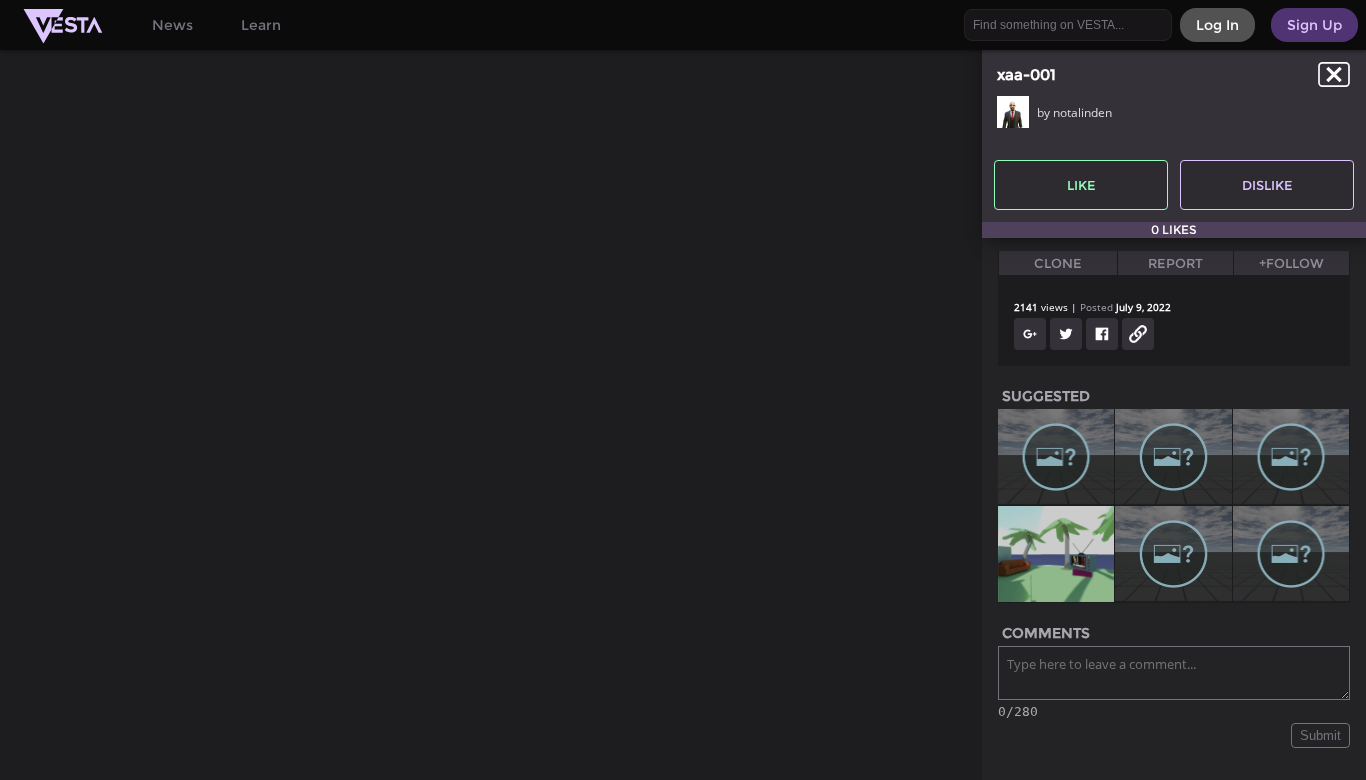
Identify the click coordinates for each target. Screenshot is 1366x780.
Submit (1320, 735)
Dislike (1267, 185)
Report (1175, 263)
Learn (261, 25)
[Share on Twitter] (1066, 334)
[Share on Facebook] (1102, 334)
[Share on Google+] (1030, 334)
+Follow (1291, 263)
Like (1081, 185)
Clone (1058, 263)
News (172, 25)
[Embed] (1138, 334)
